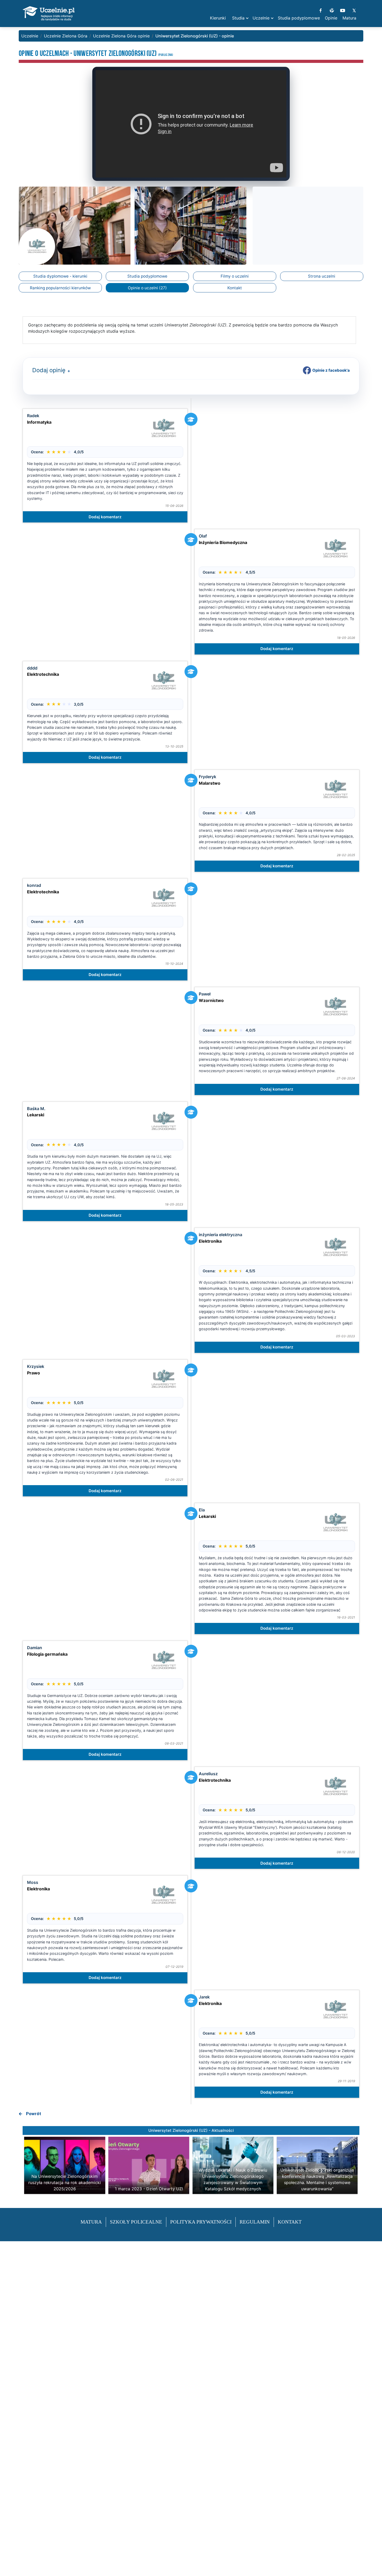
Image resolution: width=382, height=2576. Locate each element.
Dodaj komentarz (105, 517)
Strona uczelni (322, 276)
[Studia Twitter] (354, 10)
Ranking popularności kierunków (60, 288)
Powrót (34, 2114)
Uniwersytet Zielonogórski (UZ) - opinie (195, 36)
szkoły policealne (136, 2222)
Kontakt (235, 288)
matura (91, 2222)
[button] (68, 371)
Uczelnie (30, 36)
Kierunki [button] (218, 18)
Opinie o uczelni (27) (147, 288)
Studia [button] (238, 18)
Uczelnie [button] (261, 18)
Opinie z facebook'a (331, 370)
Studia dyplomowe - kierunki (60, 276)
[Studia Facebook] (321, 10)
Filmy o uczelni (235, 276)
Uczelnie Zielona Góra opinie (121, 36)
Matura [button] (349, 18)
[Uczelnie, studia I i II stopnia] (49, 14)
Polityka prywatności (201, 2222)
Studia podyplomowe (147, 276)
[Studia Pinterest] (332, 10)
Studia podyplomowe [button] (299, 18)
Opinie (331, 18)
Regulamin (255, 2222)
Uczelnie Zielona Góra (66, 36)
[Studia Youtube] (343, 10)
